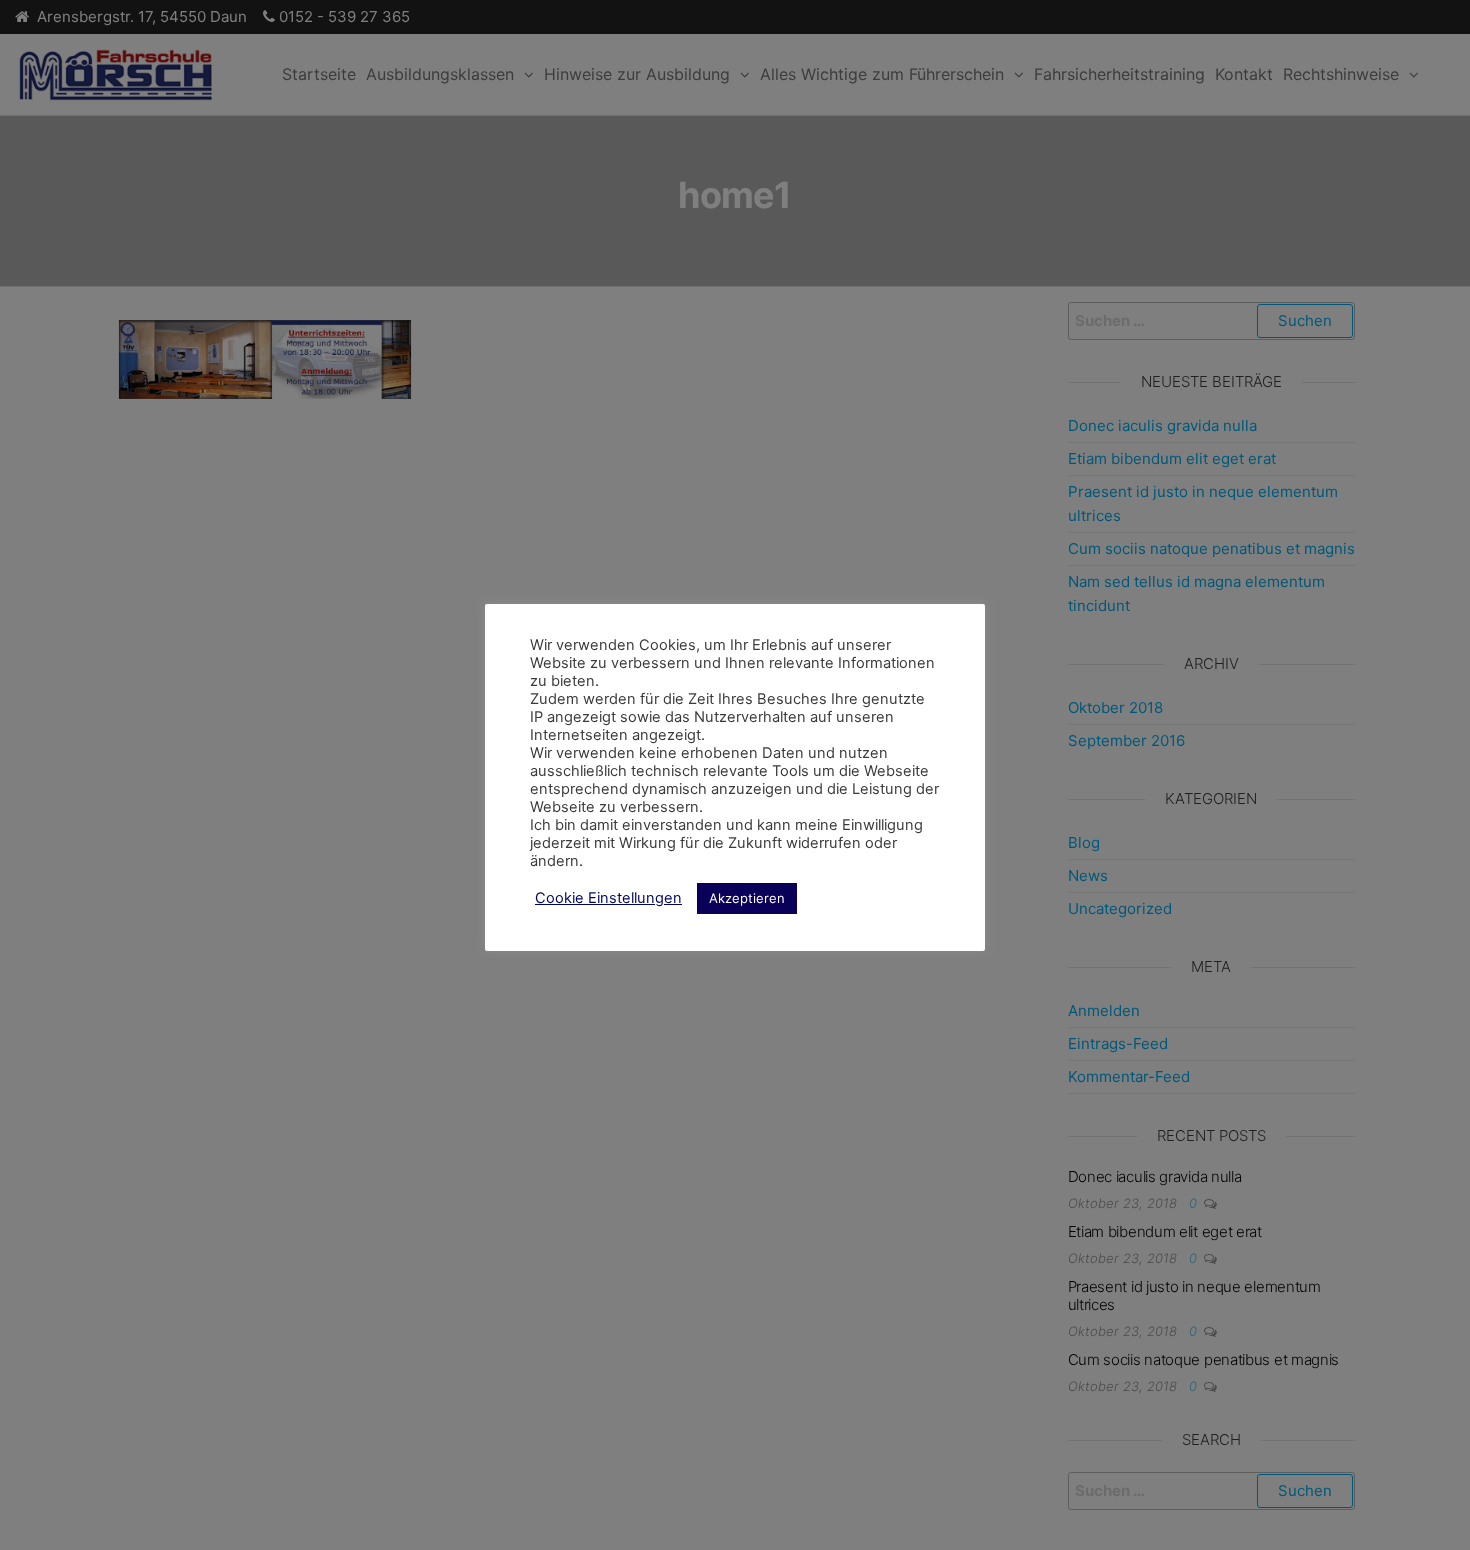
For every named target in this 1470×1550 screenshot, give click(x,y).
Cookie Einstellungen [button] (608, 898)
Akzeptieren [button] (747, 898)
